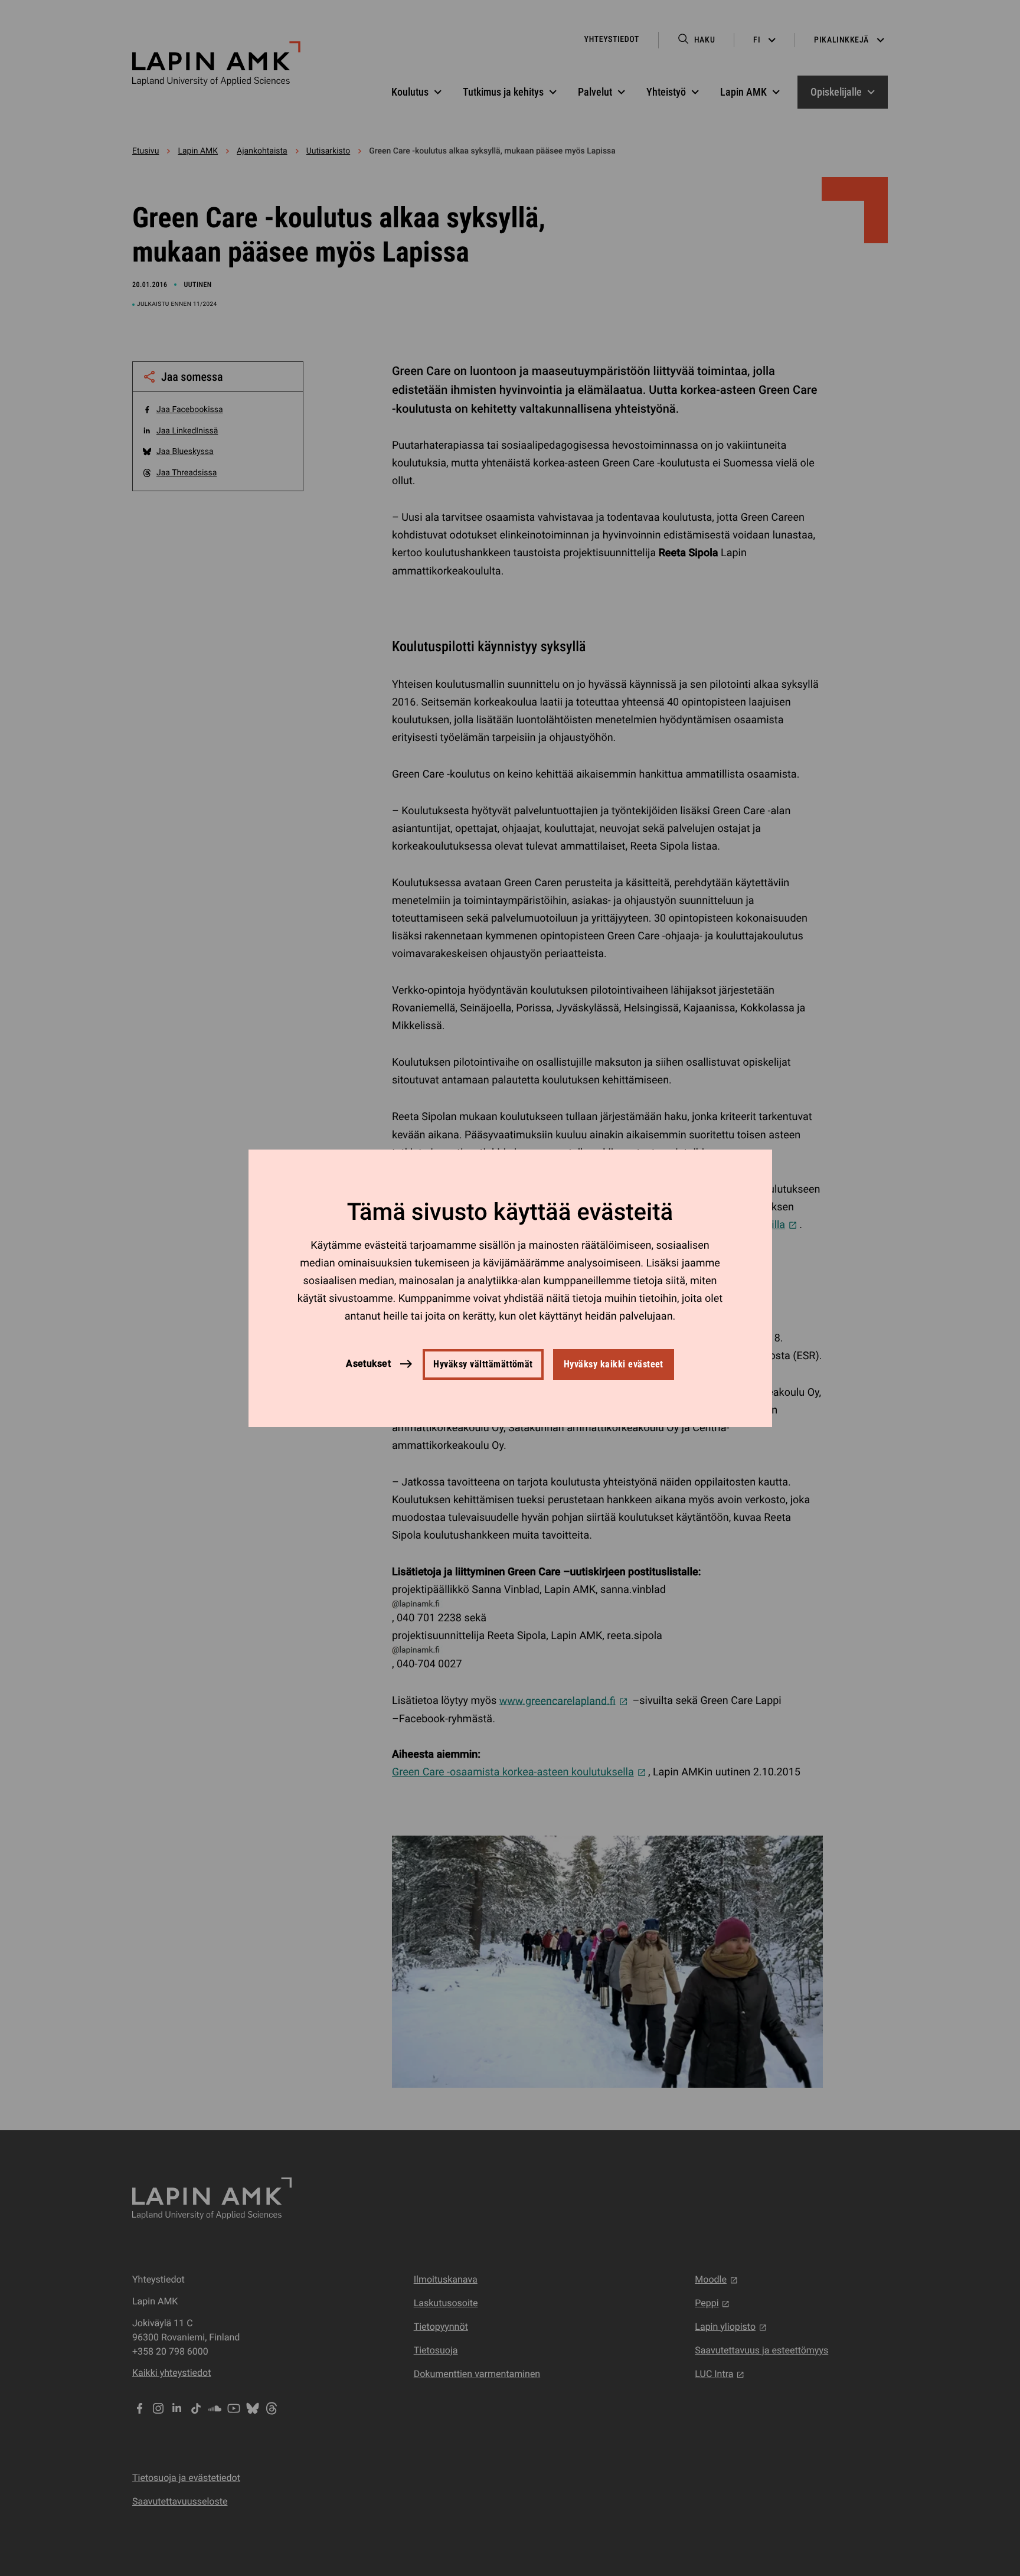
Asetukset (368, 1364)
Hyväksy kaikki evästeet (614, 1364)
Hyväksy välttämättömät (483, 1364)
